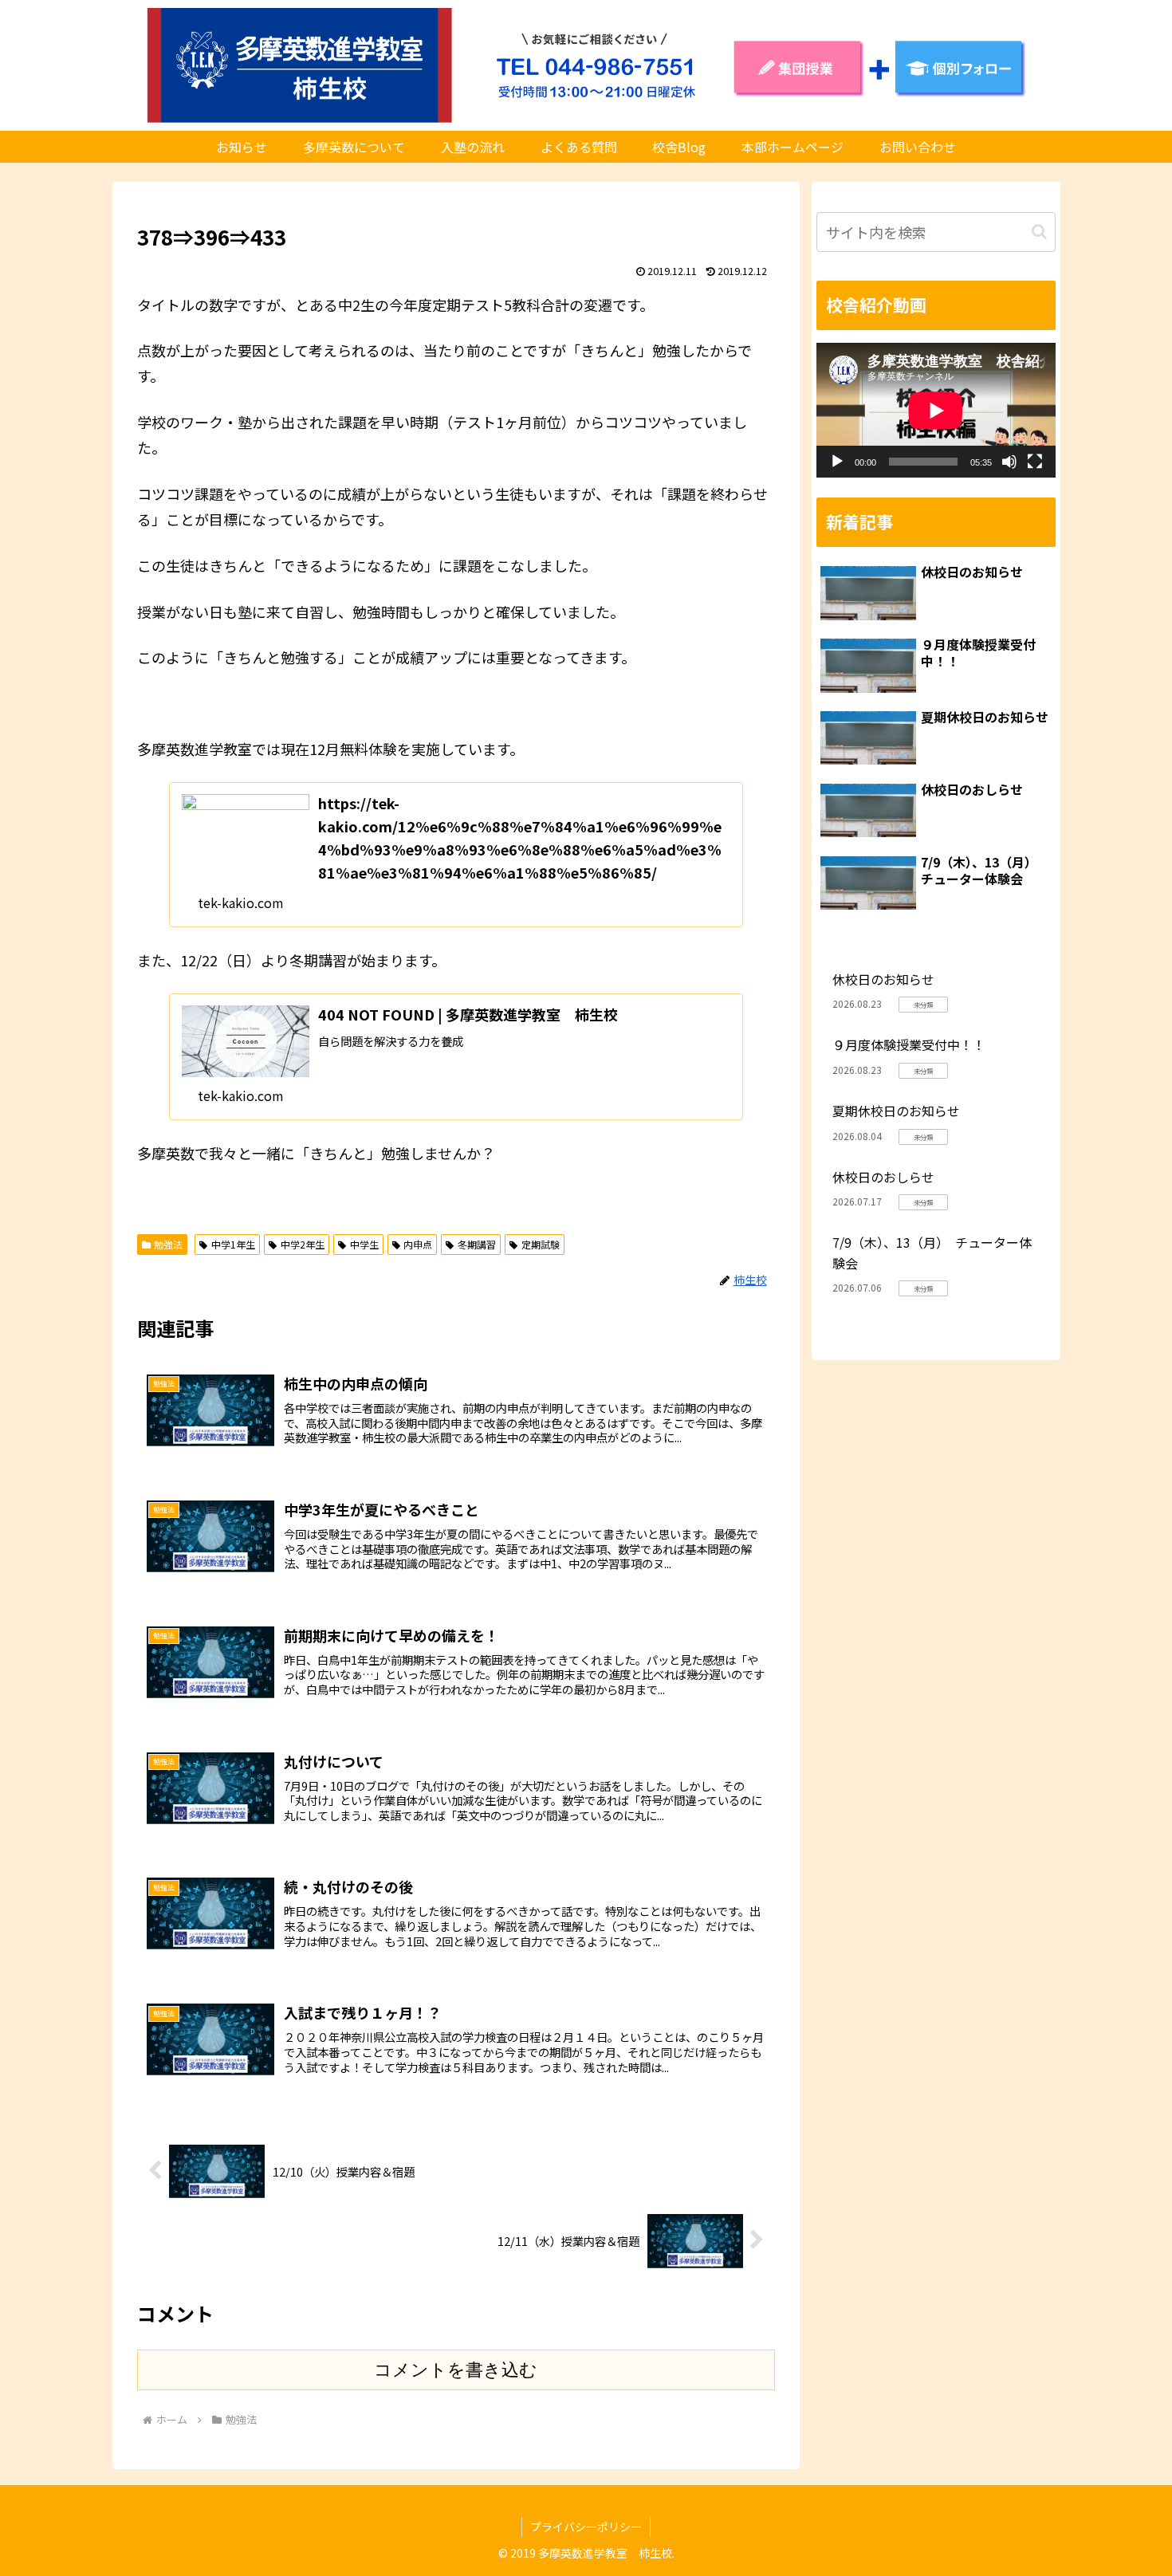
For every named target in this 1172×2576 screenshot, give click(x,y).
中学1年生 (233, 1244)
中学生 (364, 1244)
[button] (1039, 232)
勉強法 (168, 1244)
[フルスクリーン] (1035, 462)
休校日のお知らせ (883, 979)
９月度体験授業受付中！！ (909, 1044)
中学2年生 (303, 1244)
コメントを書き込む (456, 2370)
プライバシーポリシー (586, 2527)
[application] (936, 410)
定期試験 (541, 1244)
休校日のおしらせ (883, 1177)
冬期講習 (477, 1244)
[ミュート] (1009, 462)
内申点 (418, 1244)
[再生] (837, 462)
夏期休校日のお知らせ (896, 1111)
